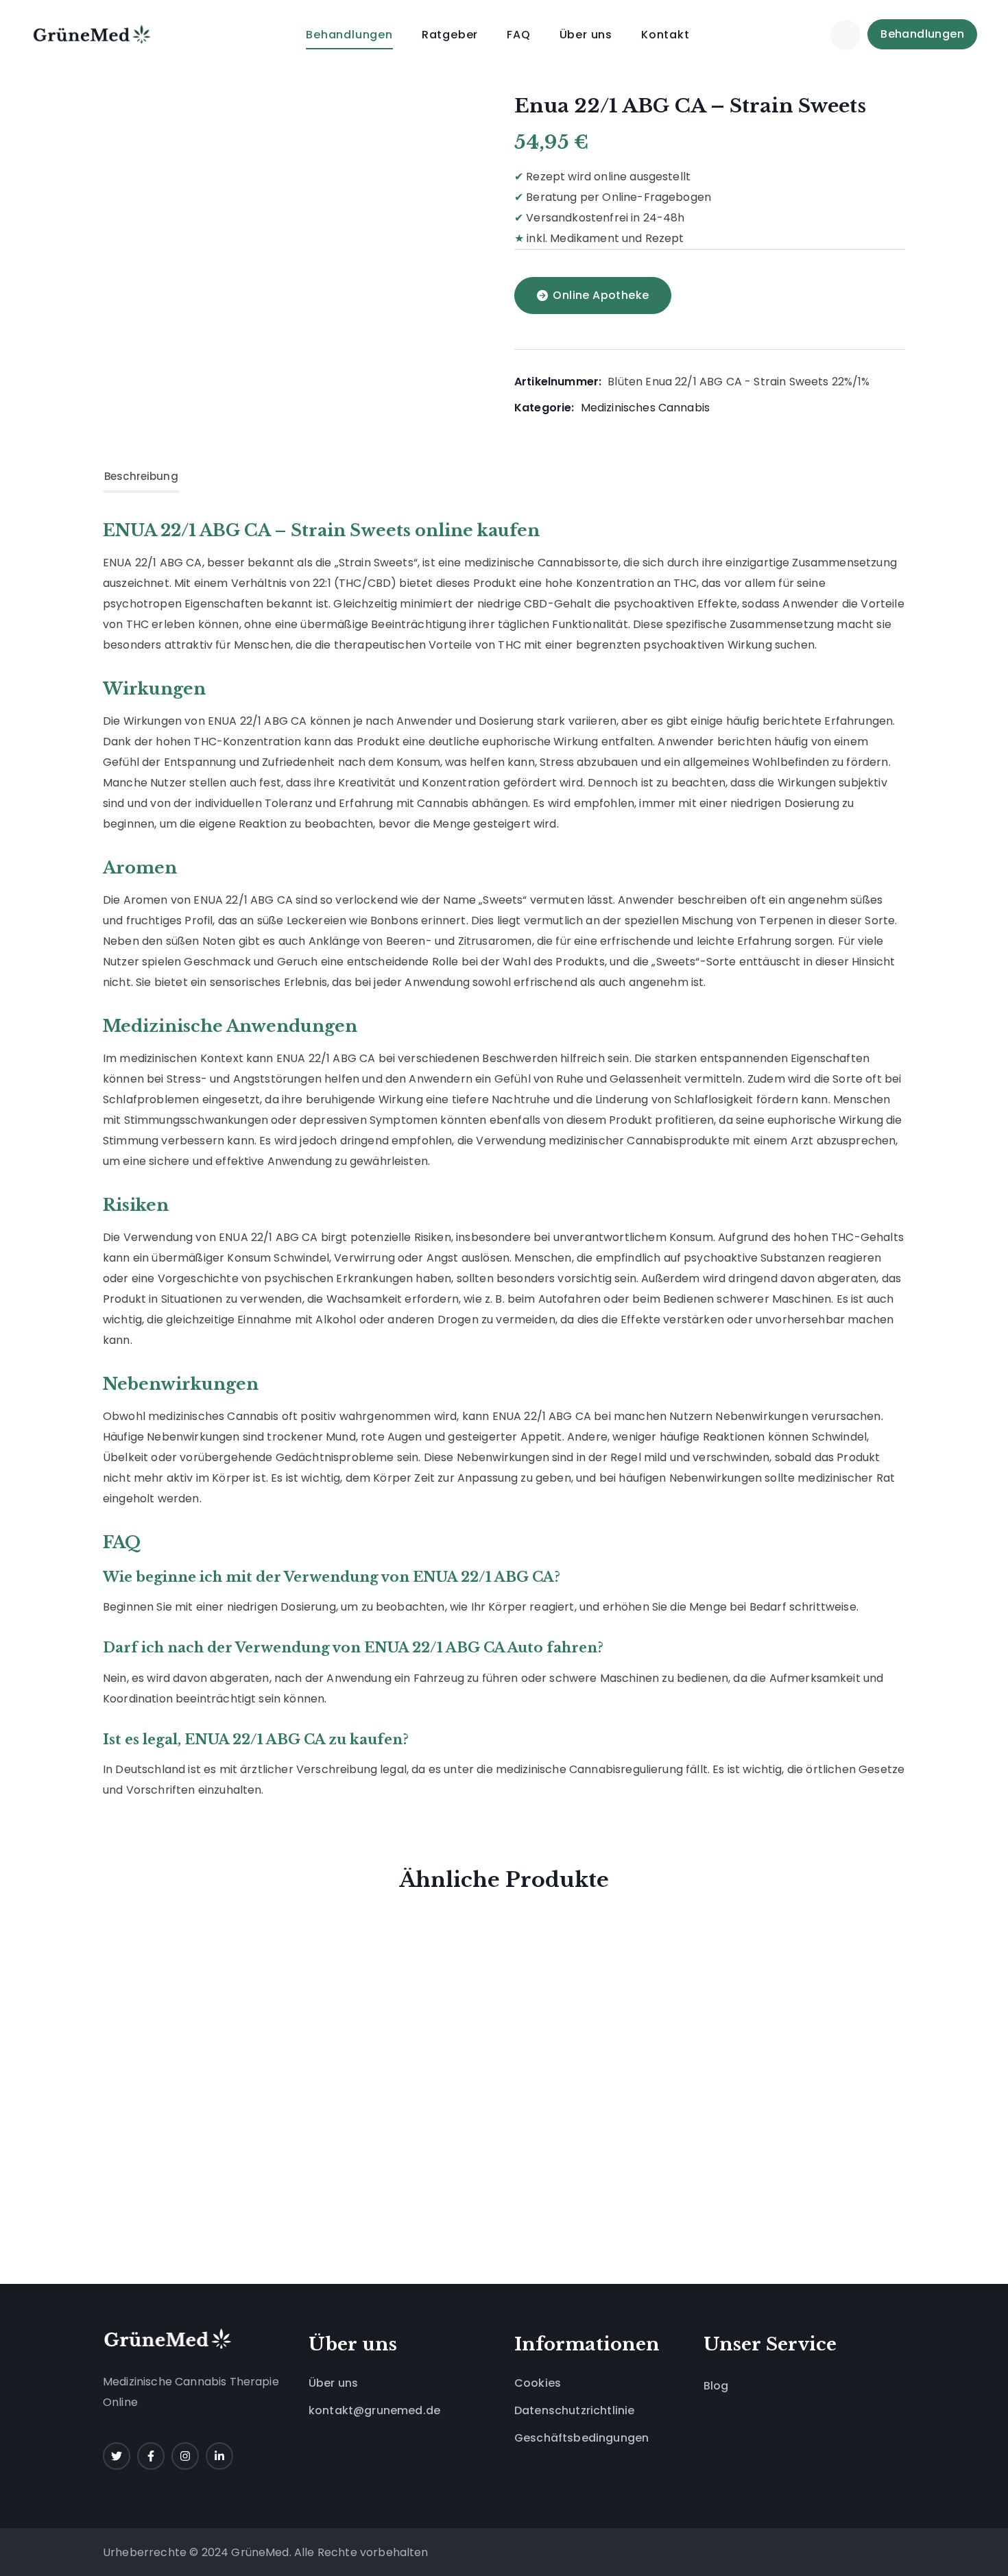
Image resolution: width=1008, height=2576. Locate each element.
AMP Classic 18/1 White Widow (220, 2126)
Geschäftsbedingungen (581, 2438)
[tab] (141, 477)
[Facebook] (151, 2456)
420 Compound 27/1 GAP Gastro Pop (588, 1958)
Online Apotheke (601, 295)
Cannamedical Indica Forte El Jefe (757, 1958)
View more (299, 2187)
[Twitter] (117, 2456)
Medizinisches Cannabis (646, 408)
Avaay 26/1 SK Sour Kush (409, 1949)
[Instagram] (185, 2456)
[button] (845, 34)
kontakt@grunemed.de (374, 2410)
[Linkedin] (219, 2456)
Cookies (538, 2383)
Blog (716, 2386)
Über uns (333, 2383)
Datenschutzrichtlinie (574, 2410)
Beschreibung (141, 476)
